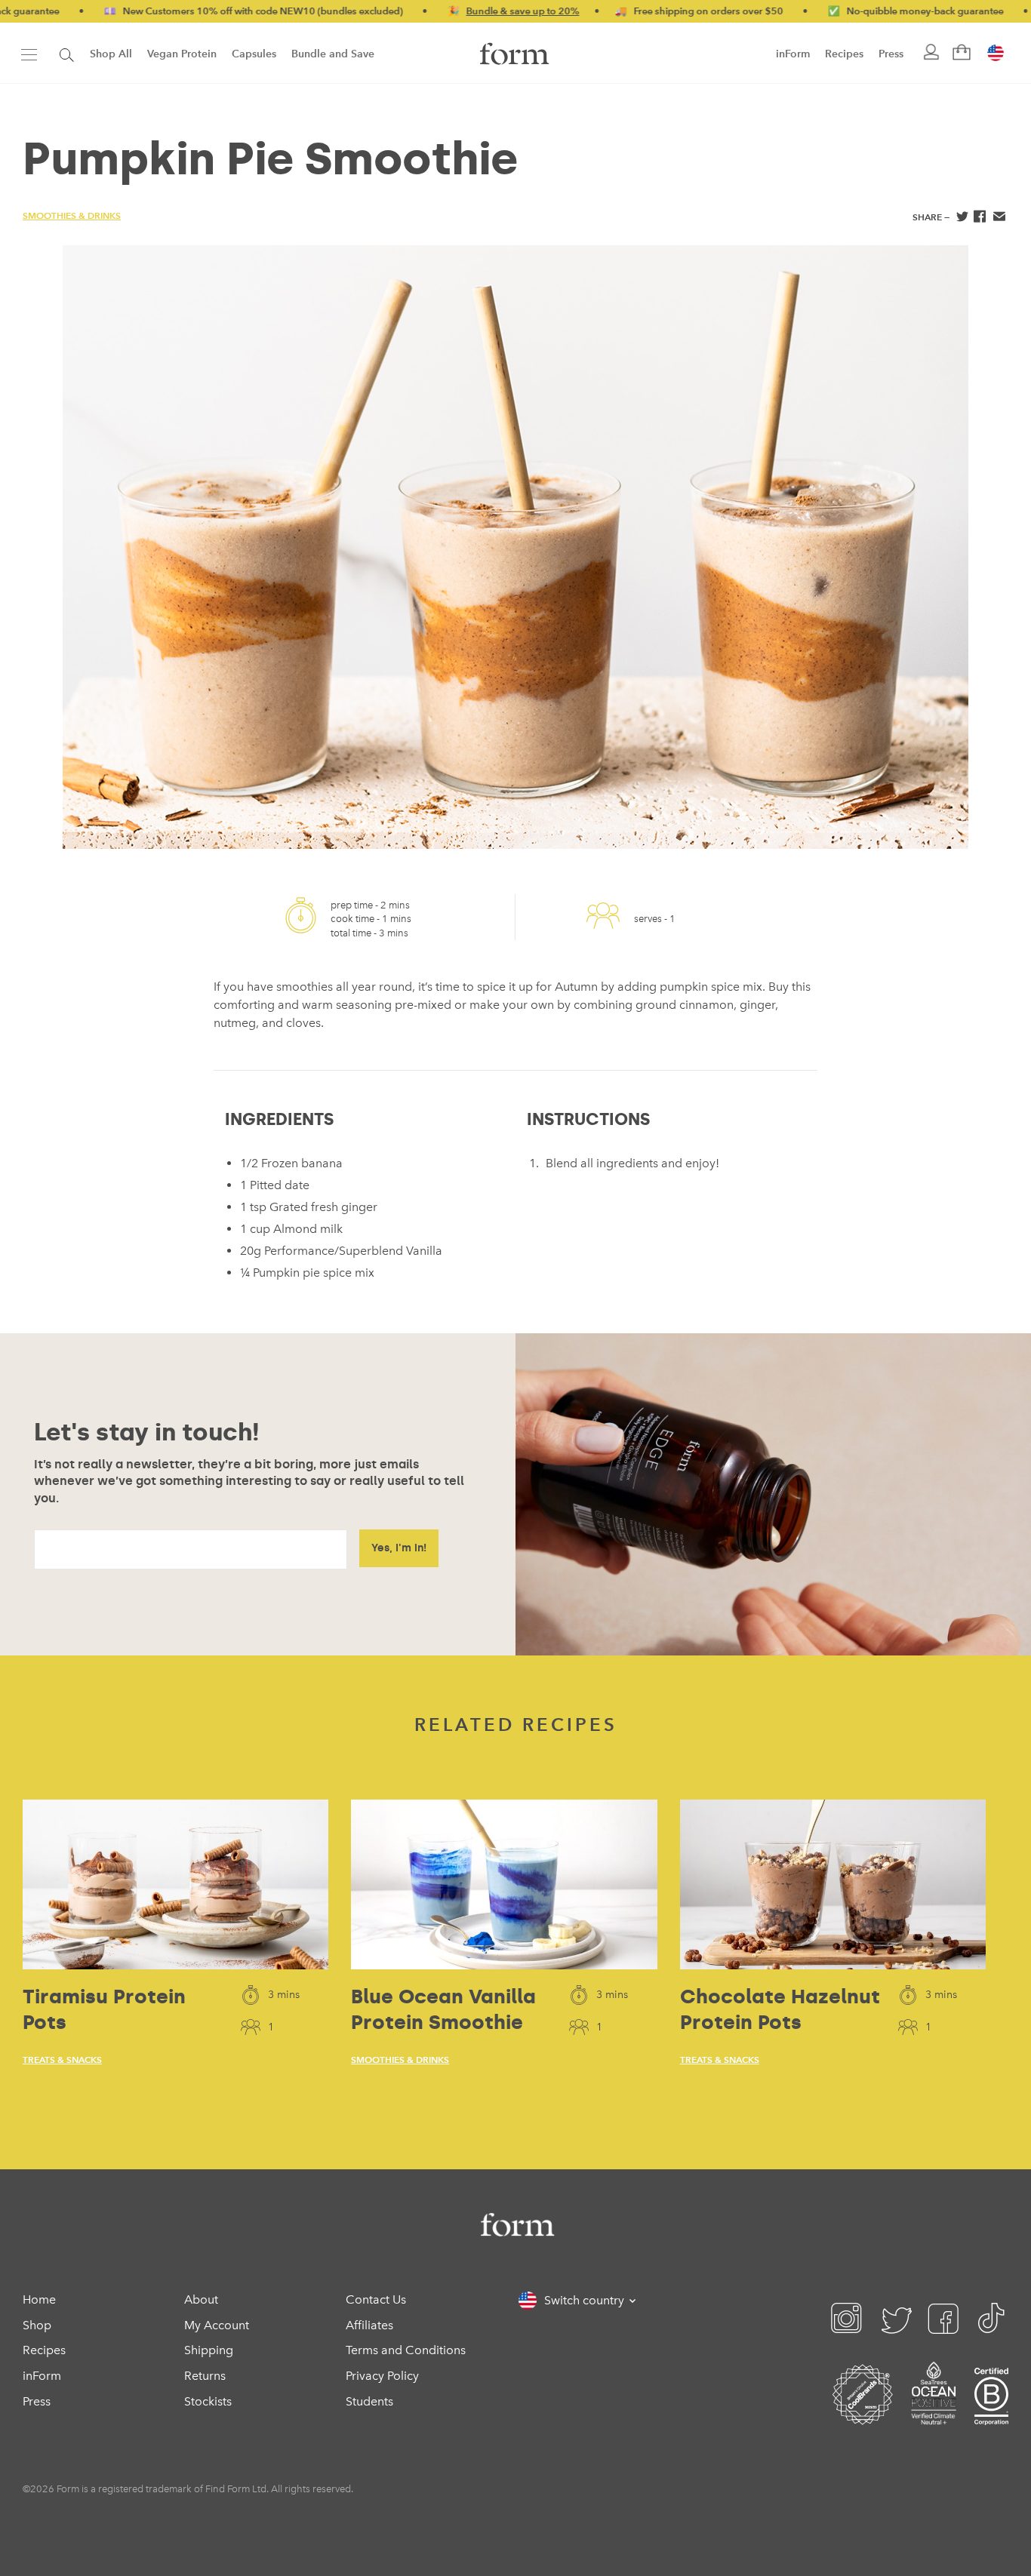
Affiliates (369, 2325)
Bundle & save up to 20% (466, 11)
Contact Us (376, 2299)
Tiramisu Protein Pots (104, 2009)
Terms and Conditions (406, 2350)
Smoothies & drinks (72, 215)
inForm (793, 54)
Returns (205, 2376)
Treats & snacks (62, 2060)
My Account (217, 2325)
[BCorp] (991, 2413)
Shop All (111, 54)
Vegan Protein (182, 54)
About (201, 2299)
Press (891, 54)
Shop (37, 2325)
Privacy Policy (382, 2376)
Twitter (961, 218)
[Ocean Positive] (934, 2413)
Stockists (208, 2401)
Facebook (980, 218)
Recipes (844, 54)
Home (39, 2299)
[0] (960, 53)
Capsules (254, 54)
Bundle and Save (333, 54)
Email (999, 218)
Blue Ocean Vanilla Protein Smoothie (443, 2009)
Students (369, 2401)
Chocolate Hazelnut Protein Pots (780, 2009)
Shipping (209, 2350)
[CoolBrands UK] (863, 2413)
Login (930, 53)
